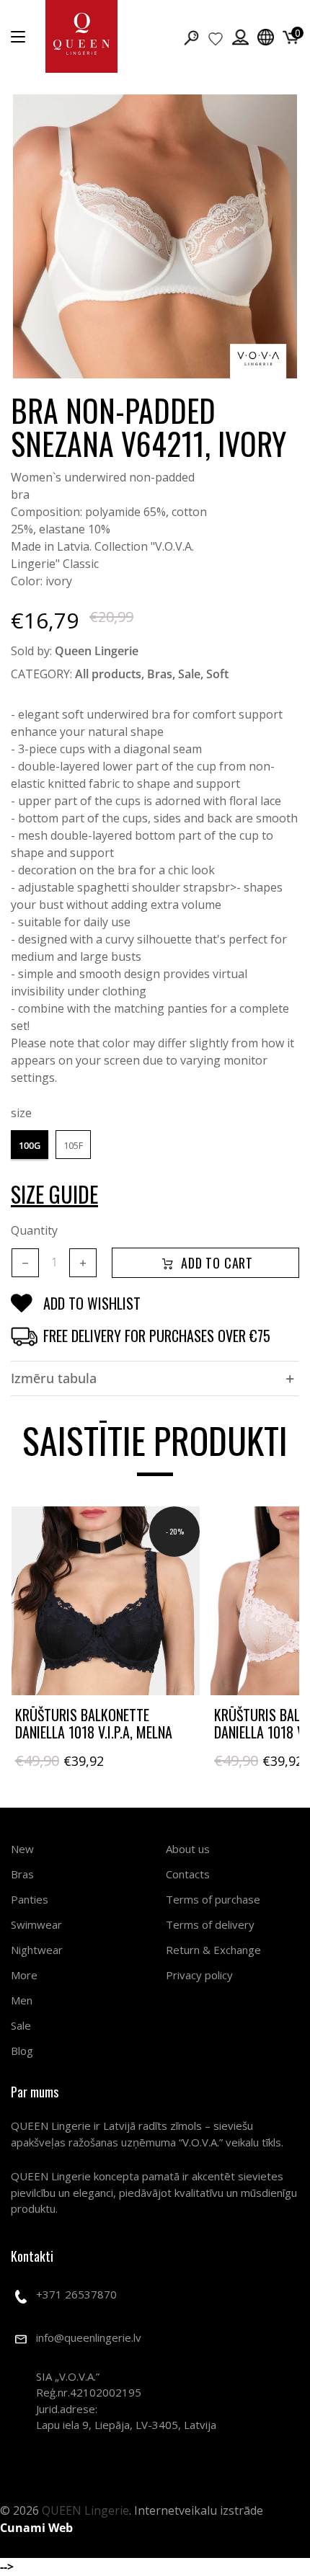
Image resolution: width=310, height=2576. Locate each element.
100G (30, 1145)
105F (73, 1145)
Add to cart (217, 1263)
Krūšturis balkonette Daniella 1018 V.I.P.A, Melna (94, 1723)
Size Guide (54, 1194)
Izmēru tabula (54, 1378)
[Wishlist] (216, 38)
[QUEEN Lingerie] (81, 36)
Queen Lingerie (97, 651)
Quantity (34, 1230)
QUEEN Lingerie (85, 2510)
